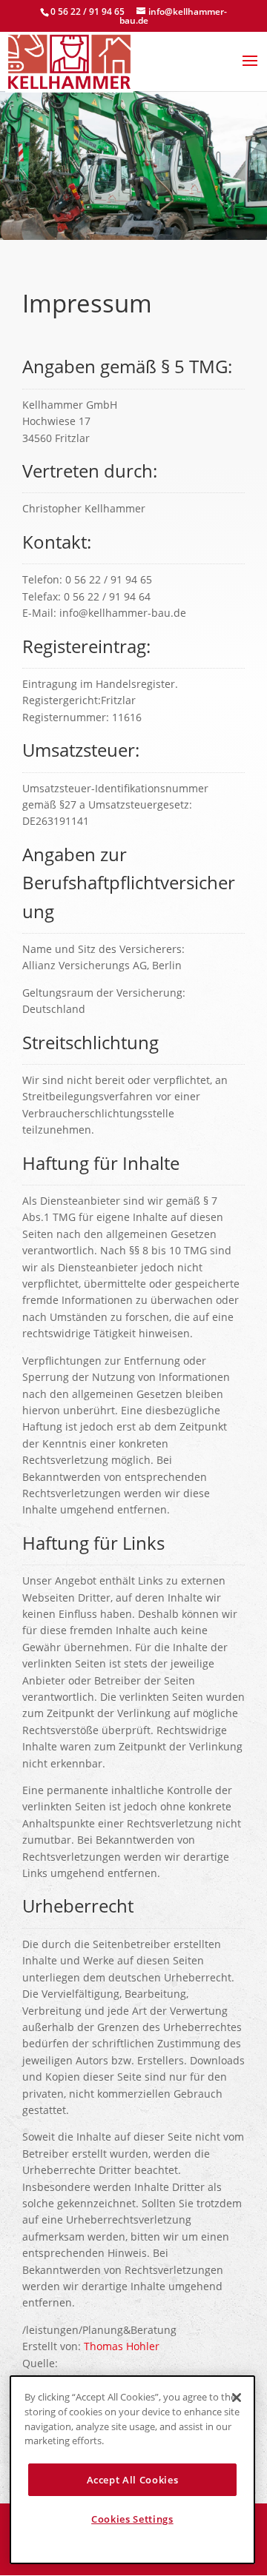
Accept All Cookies (133, 2480)
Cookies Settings (132, 2519)
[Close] (237, 2398)
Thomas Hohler (122, 2346)
